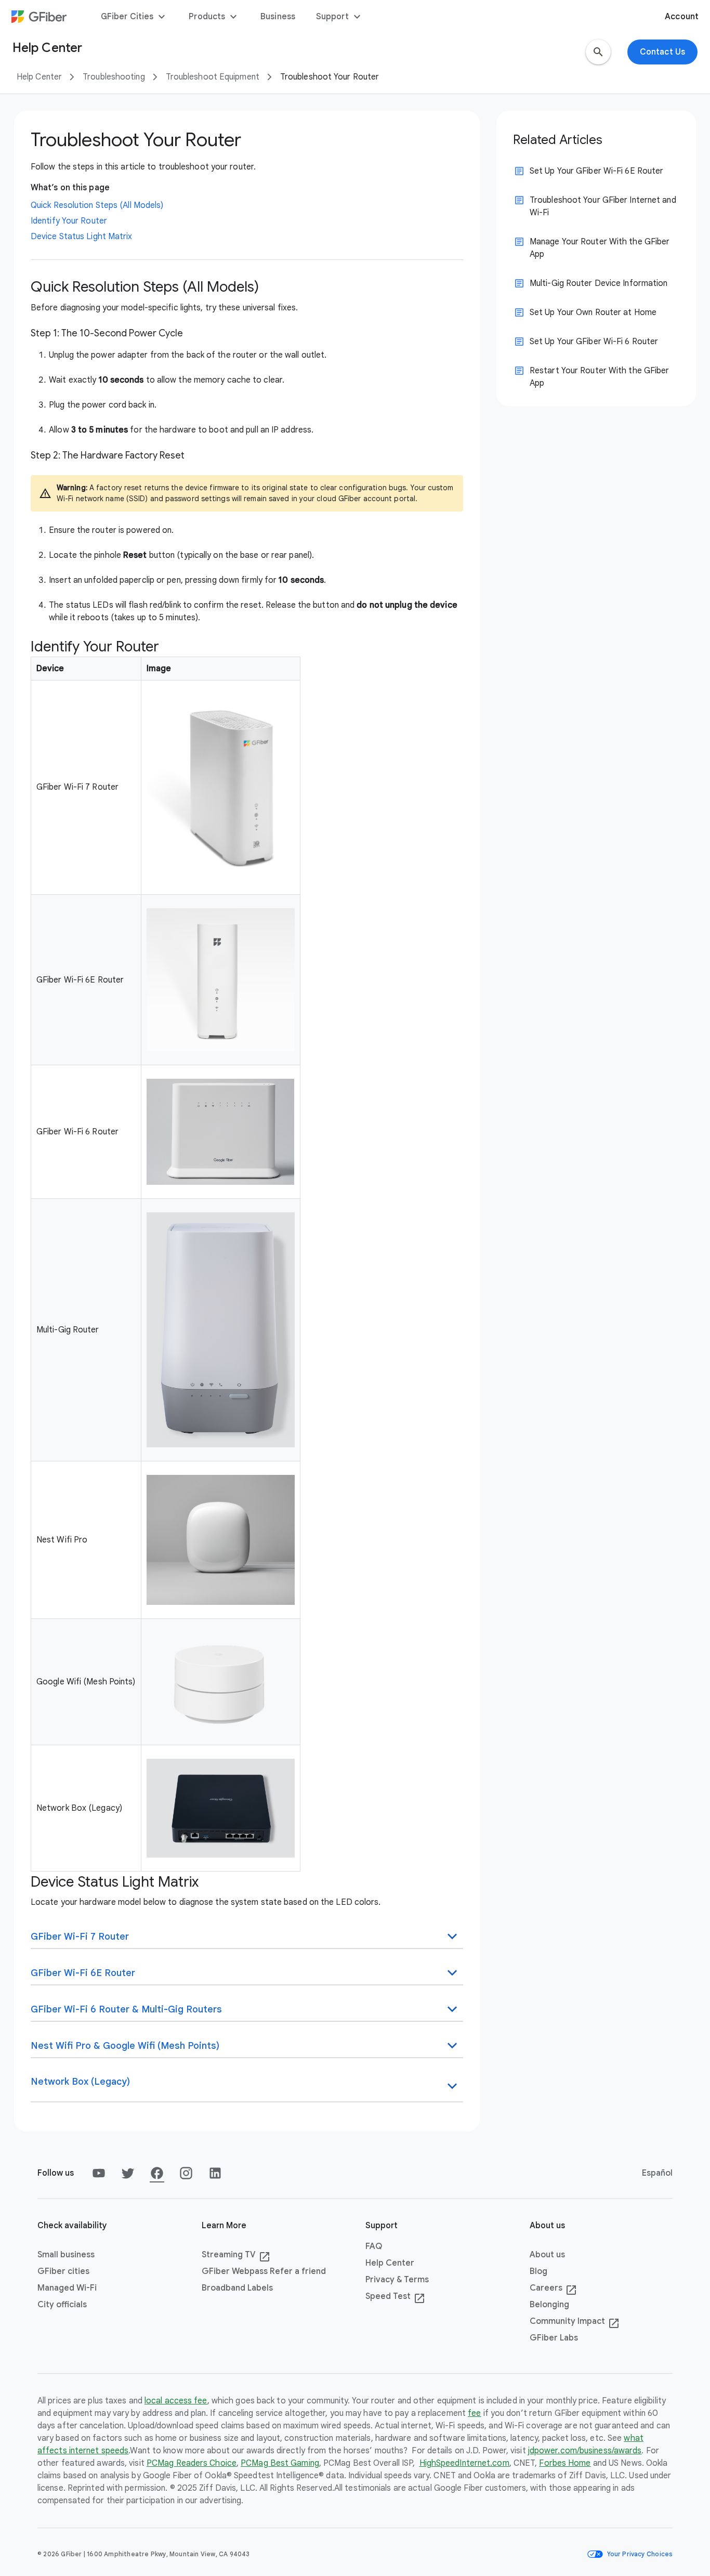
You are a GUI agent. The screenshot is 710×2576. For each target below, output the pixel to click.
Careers (553, 2289)
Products (214, 17)
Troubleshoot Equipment (213, 77)
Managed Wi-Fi (67, 2288)
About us (547, 2255)
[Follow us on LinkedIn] (215, 2173)
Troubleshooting (114, 77)
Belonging (549, 2305)
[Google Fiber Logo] (39, 17)
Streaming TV (236, 2255)
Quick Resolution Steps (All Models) (97, 205)
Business (278, 17)
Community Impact (575, 2322)
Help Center (39, 77)
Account (682, 17)
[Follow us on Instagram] (186, 2173)
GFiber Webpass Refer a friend (264, 2271)
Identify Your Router (69, 221)
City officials (62, 2305)
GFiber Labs (554, 2338)
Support (340, 17)
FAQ (374, 2246)
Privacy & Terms (397, 2280)
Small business (66, 2255)
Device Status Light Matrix (82, 237)
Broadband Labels (237, 2288)
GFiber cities (63, 2271)
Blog (538, 2271)
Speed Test (395, 2297)
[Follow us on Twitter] (128, 2173)
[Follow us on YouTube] (99, 2173)
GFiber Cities (134, 17)
